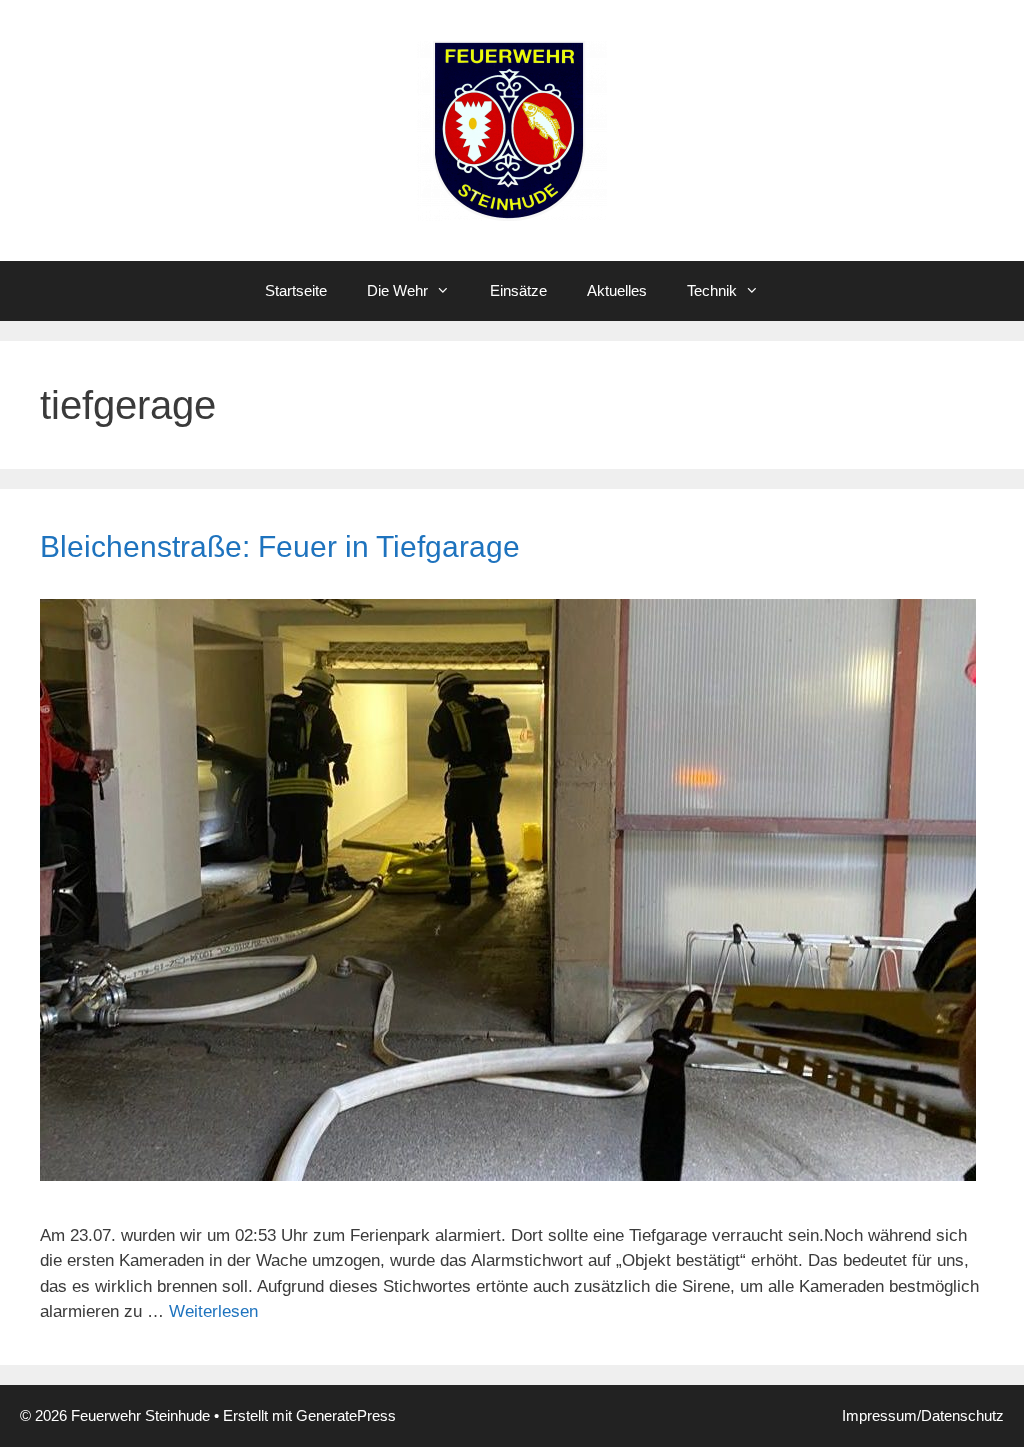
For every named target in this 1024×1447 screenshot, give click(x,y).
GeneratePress (346, 1415)
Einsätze (518, 290)
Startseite (296, 290)
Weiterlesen (213, 1311)
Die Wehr (397, 290)
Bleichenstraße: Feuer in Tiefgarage (280, 546)
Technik (712, 290)
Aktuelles (617, 290)
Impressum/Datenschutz (923, 1415)
